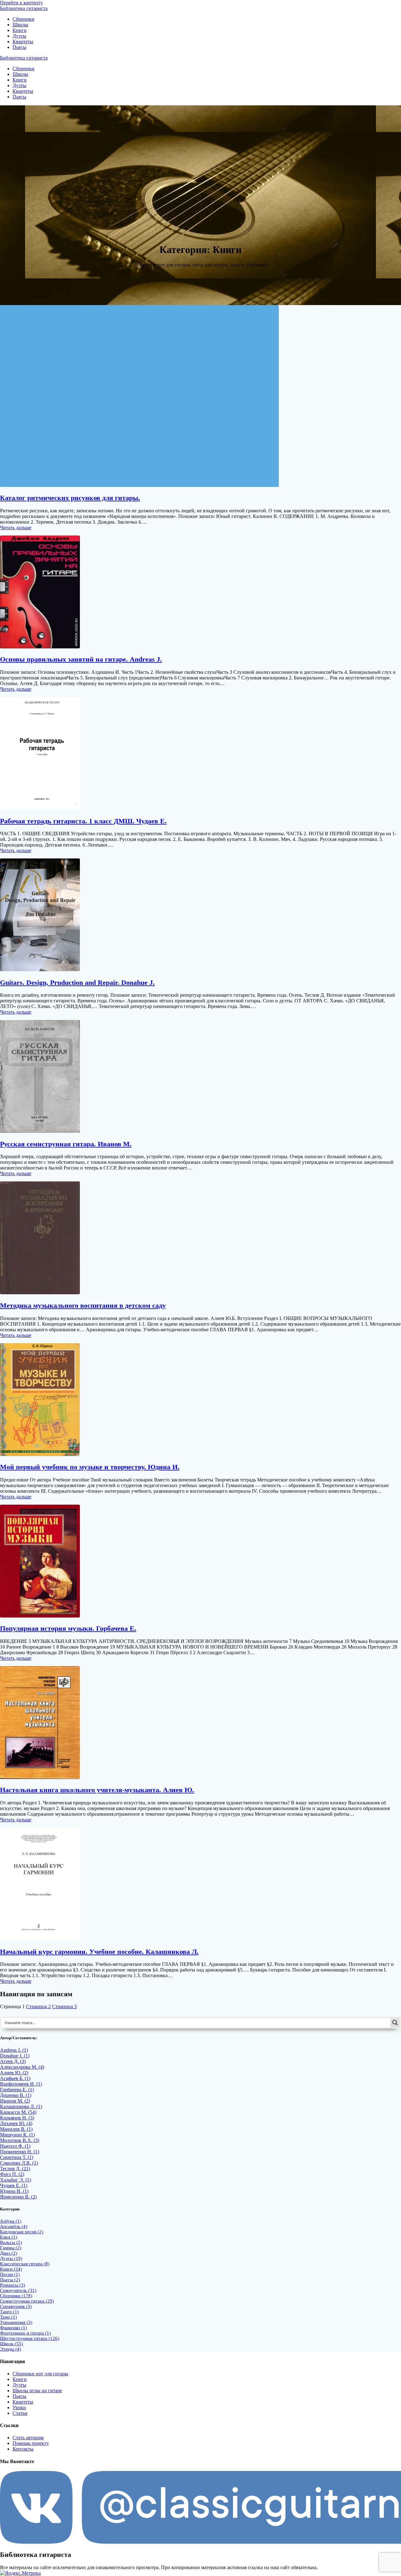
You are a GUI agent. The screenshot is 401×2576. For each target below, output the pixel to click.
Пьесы (19, 47)
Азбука (11, 2221)
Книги (20, 30)
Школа (11, 2344)
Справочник (16, 2306)
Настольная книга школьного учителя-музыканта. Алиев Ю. (97, 1790)
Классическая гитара (25, 2264)
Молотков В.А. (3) (20, 2140)
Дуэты (19, 36)
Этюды (10, 2349)
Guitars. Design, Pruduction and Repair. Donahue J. (77, 982)
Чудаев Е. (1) (14, 2185)
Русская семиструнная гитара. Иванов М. (66, 1144)
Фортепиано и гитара (25, 2333)
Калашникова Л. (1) (21, 2106)
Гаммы (11, 2248)
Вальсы (11, 2242)
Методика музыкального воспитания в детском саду (83, 1305)
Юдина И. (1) (14, 2191)
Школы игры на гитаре (37, 2391)
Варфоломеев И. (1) (21, 2084)
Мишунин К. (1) (17, 2135)
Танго (9, 2312)
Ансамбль (14, 2226)
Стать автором (28, 2438)
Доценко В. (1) (16, 2095)
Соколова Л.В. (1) (19, 2163)
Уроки (19, 2407)
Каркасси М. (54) (18, 2112)
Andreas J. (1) (14, 2050)
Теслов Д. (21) (15, 2169)
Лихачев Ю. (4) (16, 2123)
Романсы (13, 2285)
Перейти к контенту (21, 3)
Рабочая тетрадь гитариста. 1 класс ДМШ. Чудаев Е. (83, 821)
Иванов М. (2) (15, 2101)
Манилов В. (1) (16, 2129)
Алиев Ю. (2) (14, 2073)
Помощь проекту (31, 2443)
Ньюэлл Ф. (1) (15, 2146)
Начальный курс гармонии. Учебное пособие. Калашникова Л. (99, 1952)
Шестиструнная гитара (30, 2338)
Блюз (9, 2237)
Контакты (23, 2449)
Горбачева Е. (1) (17, 2090)
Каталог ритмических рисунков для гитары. (70, 498)
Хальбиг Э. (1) (16, 2180)
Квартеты (23, 42)
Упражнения (16, 2322)
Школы (20, 25)
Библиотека (24, 8)
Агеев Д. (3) (13, 2061)
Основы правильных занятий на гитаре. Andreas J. (81, 659)
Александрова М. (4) (22, 2067)
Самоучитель (18, 2290)
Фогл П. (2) (12, 2174)
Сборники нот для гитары (40, 2374)
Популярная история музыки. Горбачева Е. (68, 1628)
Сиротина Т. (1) (17, 2157)
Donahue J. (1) (15, 2056)
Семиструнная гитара (27, 2301)
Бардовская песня (22, 2232)
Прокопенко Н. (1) (20, 2152)
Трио (8, 2317)
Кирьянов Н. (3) (17, 2118)
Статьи (20, 2413)
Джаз (9, 2253)
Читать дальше (16, 528)
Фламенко (13, 2328)
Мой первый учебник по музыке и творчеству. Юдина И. (90, 1467)
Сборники (23, 19)
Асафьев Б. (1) (15, 2078)
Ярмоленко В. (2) (18, 2197)
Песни (10, 2274)
